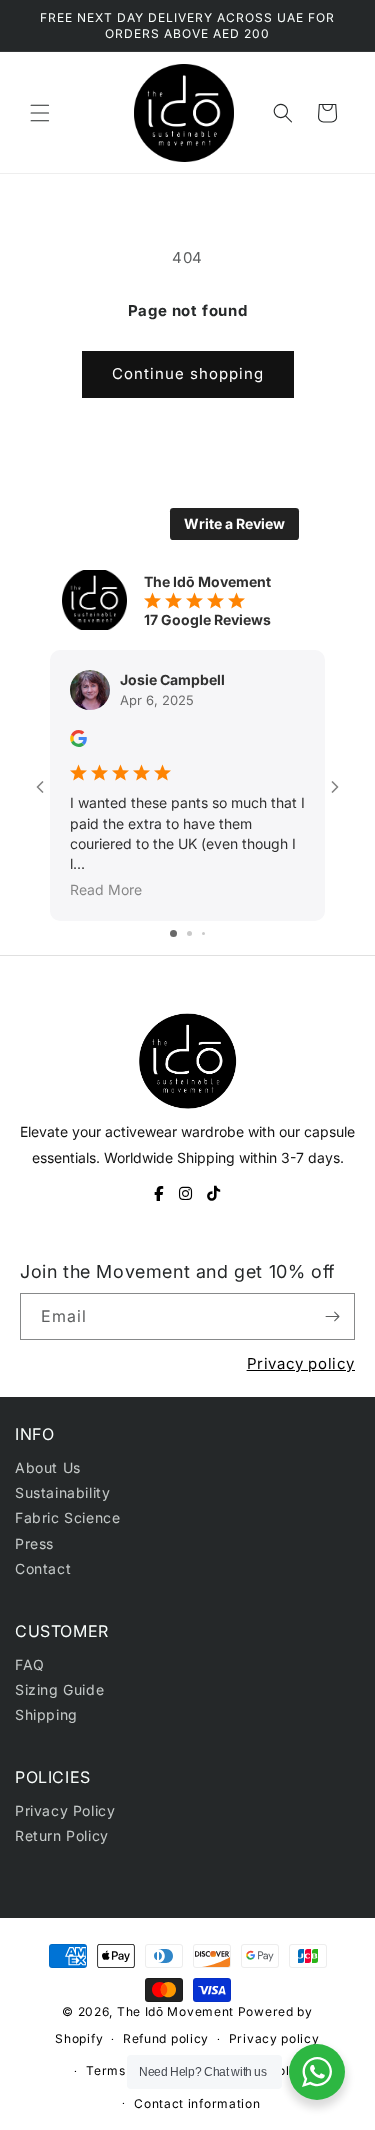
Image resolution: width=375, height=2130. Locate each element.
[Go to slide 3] (203, 933)
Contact (43, 1568)
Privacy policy (301, 1363)
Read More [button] (106, 890)
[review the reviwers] (78, 741)
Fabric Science (67, 1517)
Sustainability (62, 1492)
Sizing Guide (59, 1689)
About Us (48, 1467)
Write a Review (234, 523)
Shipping (46, 1714)
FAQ (30, 1664)
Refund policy (166, 2038)
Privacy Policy (65, 1810)
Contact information (197, 2103)
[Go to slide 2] (189, 933)
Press (34, 1543)
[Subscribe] (332, 1316)
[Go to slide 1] (173, 933)
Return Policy (62, 1835)
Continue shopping (188, 373)
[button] (40, 113)
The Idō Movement (175, 2011)
